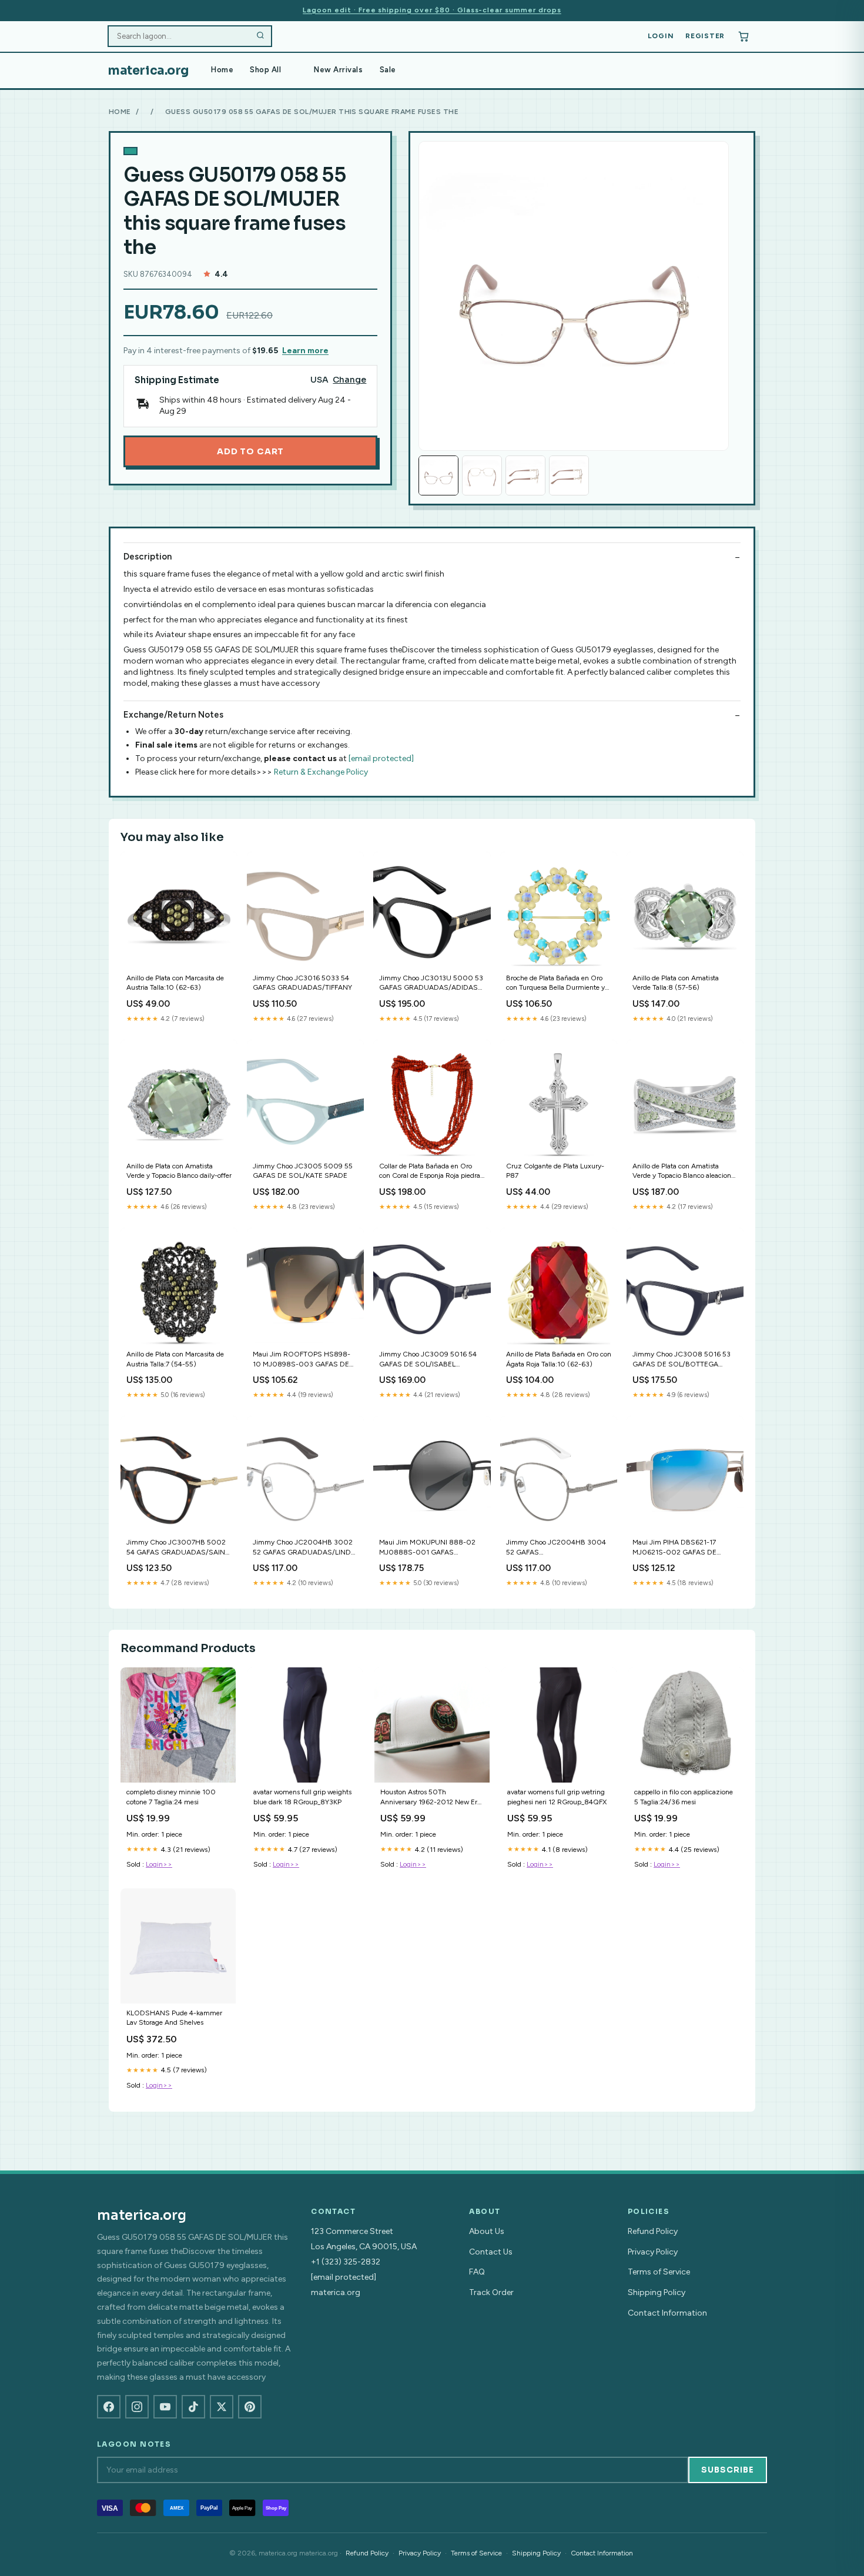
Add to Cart (250, 451)
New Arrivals (338, 70)
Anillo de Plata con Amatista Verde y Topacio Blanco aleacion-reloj (683, 1172)
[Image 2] (482, 475)
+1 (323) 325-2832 (346, 2262)
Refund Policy (653, 2231)
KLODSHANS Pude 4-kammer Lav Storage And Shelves (174, 2018)
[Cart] (744, 36)
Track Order (491, 2292)
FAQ (477, 2272)
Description (148, 557)
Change (349, 380)
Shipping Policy (657, 2292)
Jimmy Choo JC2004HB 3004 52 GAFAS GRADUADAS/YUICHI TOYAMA (557, 1548)
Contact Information (667, 2313)
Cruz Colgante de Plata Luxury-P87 (555, 1171)
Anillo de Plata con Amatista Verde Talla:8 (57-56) (676, 983)
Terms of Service (659, 2272)
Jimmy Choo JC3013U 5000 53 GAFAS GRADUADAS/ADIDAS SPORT (431, 984)
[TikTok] (193, 2407)
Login (661, 36)
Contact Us (491, 2252)
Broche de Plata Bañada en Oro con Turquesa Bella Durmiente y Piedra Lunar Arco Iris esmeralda (555, 984)
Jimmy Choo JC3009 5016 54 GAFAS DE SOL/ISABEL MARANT (428, 1360)
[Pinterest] (250, 2407)
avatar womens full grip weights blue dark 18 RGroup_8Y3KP (302, 1797)
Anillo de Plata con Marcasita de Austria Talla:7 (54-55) (175, 1359)
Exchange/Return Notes (173, 715)
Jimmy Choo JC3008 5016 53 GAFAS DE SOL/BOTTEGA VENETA (682, 1360)
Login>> (159, 1864)
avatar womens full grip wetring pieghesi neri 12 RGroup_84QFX (557, 1797)
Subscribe (728, 2470)
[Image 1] (438, 475)
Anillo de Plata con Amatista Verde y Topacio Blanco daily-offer (179, 1171)
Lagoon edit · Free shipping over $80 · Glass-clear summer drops (432, 10)
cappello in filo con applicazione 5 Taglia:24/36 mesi (684, 1797)
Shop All (265, 70)
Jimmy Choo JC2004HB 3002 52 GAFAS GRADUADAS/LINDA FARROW (304, 1548)
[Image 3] (525, 475)
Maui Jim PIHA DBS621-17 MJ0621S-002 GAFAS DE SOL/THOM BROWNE (674, 1548)
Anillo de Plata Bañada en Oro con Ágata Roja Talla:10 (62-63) (559, 1359)
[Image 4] (569, 475)
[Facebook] (109, 2407)
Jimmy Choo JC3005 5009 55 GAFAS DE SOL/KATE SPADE (303, 1171)
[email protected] (381, 758)
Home (222, 70)
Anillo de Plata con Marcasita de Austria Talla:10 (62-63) (175, 983)
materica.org (148, 71)
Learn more (305, 351)
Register (705, 36)
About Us (487, 2231)
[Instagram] (137, 2407)
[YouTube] (165, 2407)
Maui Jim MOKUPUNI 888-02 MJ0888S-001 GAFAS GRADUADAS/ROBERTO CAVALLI (427, 1548)
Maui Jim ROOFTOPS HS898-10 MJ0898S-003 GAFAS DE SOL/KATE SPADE (302, 1360)
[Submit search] (260, 36)
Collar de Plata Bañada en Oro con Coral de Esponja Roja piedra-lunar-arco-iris (431, 1172)
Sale (388, 70)
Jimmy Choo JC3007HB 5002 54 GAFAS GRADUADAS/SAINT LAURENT (178, 1548)
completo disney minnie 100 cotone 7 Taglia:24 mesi (171, 1797)
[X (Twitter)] (222, 2407)
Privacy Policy (653, 2252)
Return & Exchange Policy (321, 772)
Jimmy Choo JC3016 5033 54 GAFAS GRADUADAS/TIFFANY (302, 983)
